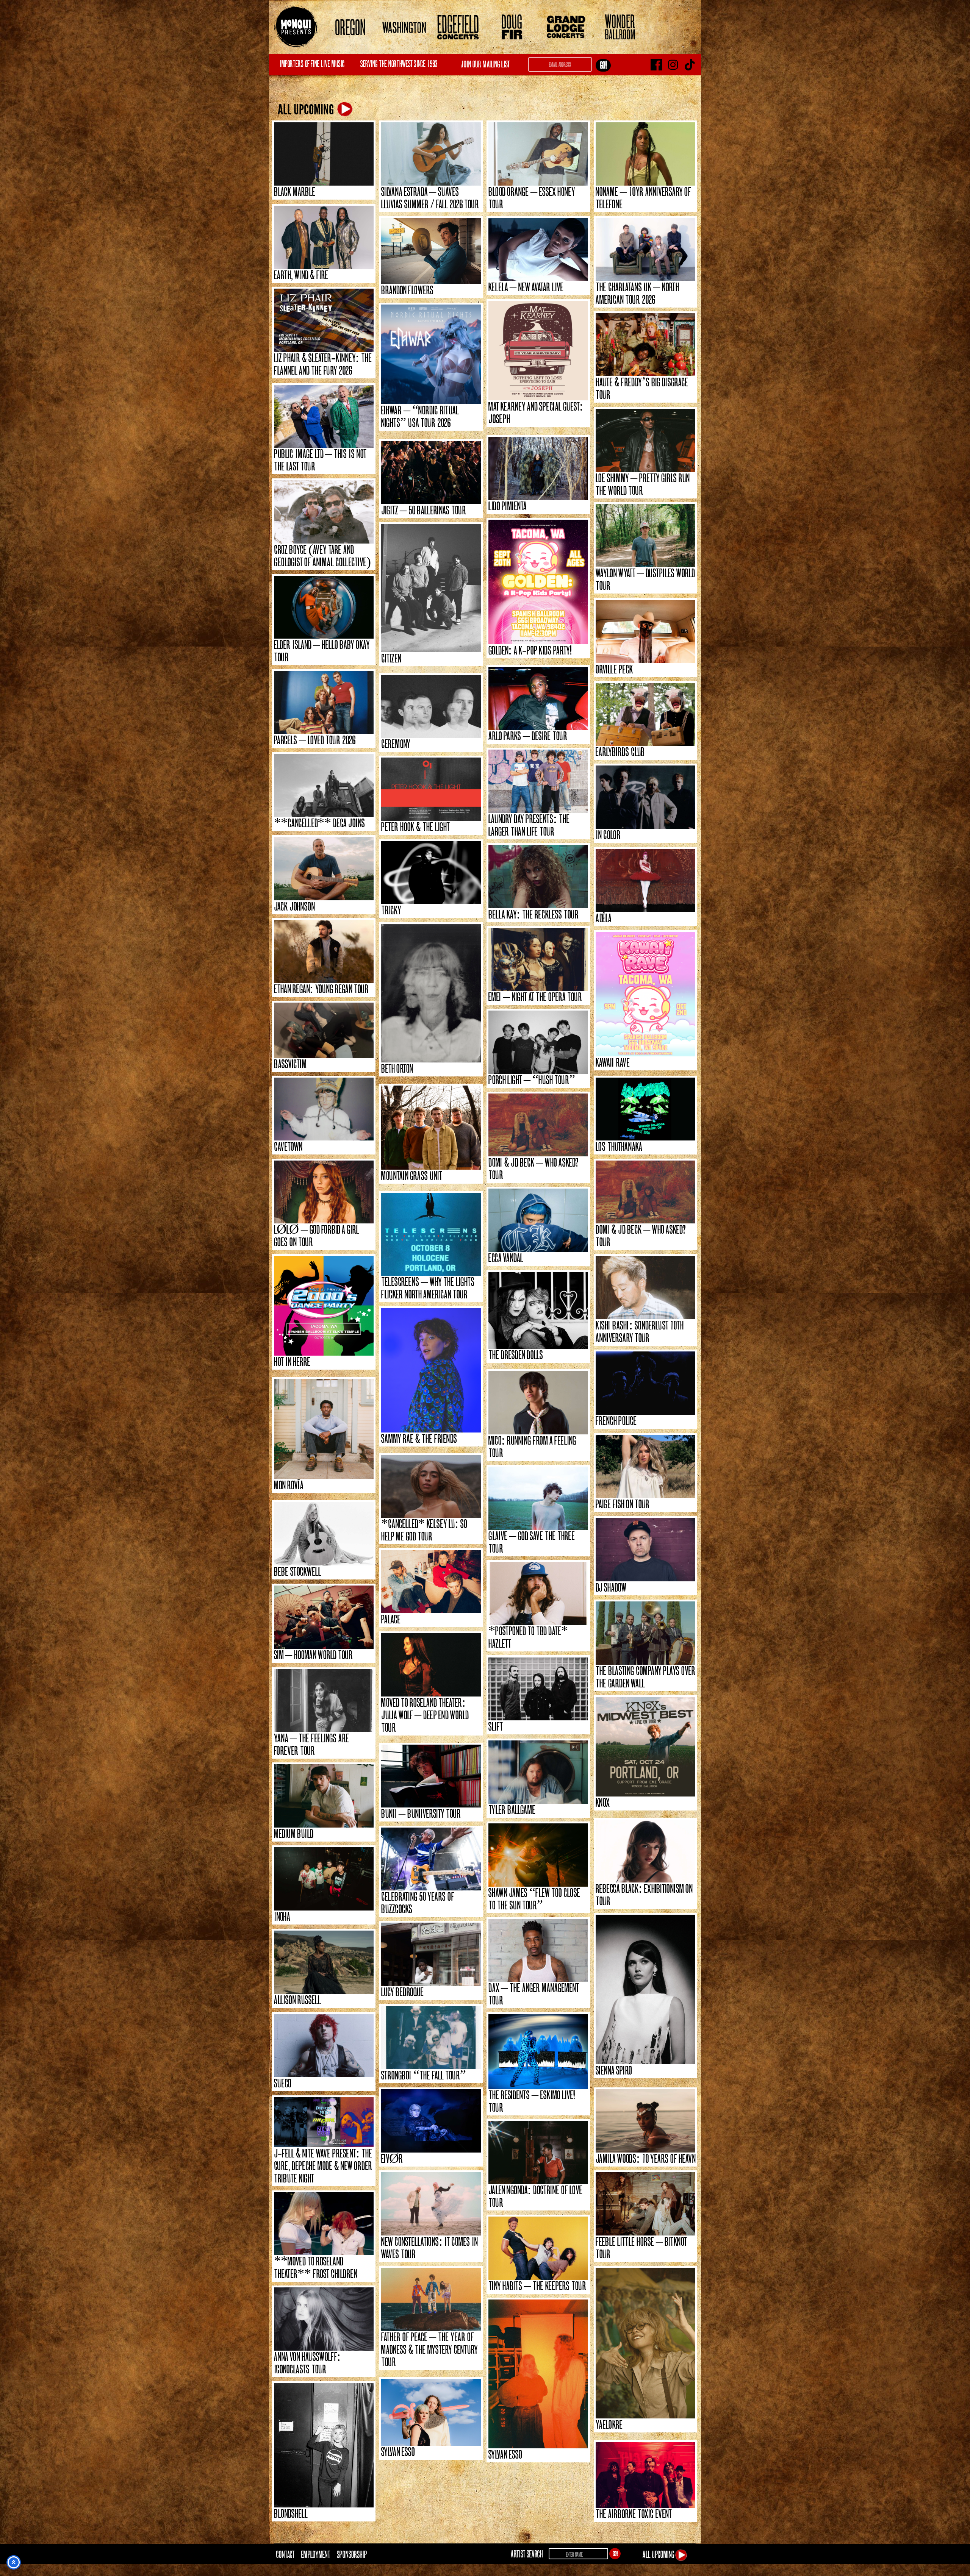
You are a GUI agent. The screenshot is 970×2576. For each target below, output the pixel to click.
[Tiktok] (690, 65)
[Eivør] (431, 2121)
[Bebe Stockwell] (324, 1534)
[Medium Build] (324, 1796)
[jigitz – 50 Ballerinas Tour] (431, 473)
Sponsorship (352, 2554)
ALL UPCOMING (307, 110)
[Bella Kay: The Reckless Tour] (538, 877)
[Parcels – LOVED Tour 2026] (324, 702)
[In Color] (645, 797)
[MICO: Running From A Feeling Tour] (538, 1403)
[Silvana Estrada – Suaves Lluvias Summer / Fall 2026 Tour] (431, 154)
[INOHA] (324, 1879)
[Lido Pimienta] (538, 469)
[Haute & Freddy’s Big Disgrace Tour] (645, 345)
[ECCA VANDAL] (538, 1220)
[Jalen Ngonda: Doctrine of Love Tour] (538, 2153)
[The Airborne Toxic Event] (645, 2475)
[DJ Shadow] (645, 1550)
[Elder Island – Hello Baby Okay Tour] (324, 607)
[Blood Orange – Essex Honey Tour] (538, 154)
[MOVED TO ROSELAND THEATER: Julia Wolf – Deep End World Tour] (431, 1665)
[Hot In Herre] (324, 1306)
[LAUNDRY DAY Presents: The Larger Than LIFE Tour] (538, 781)
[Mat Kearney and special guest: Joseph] (538, 351)
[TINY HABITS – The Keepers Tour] (538, 2248)
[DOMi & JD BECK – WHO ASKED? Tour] (538, 1125)
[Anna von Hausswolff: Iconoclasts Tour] (324, 2319)
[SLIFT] (538, 1689)
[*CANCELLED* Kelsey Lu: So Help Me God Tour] (431, 1486)
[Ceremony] (431, 707)
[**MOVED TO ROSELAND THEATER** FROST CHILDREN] (324, 2224)
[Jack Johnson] (324, 869)
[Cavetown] (324, 1109)
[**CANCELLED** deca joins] (324, 785)
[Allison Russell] (324, 1962)
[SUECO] (324, 2046)
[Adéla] (645, 880)
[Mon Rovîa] (324, 1429)
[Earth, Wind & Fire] (324, 237)
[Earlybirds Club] (645, 715)
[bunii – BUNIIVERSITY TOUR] (431, 1776)
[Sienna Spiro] (645, 1989)
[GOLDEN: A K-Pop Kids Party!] (538, 582)
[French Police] (645, 1383)
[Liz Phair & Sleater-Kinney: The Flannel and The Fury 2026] (324, 320)
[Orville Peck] (645, 632)
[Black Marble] (324, 154)
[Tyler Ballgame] (538, 1772)
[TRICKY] (431, 873)
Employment (316, 2554)
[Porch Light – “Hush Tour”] (538, 1042)
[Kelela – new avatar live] (538, 249)
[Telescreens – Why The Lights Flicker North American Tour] (431, 1234)
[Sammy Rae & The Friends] (431, 1370)
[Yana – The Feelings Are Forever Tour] (324, 1701)
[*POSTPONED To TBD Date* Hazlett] (538, 1594)
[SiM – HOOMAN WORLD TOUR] (324, 1617)
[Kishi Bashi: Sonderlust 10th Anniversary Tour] (645, 1288)
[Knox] (645, 1747)
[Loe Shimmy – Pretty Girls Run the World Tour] (645, 440)
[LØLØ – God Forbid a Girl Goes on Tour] (324, 1192)
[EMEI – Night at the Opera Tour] (538, 960)
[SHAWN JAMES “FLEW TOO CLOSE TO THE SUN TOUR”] (538, 1855)
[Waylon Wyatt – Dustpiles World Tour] (645, 536)
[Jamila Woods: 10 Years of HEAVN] (645, 2121)
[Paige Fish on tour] (645, 1466)
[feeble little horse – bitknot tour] (645, 2204)
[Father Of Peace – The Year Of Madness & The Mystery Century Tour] (431, 2299)
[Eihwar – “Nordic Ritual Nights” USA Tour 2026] (431, 354)
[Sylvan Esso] (538, 2374)
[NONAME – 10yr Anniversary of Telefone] (645, 154)
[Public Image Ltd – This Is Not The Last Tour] (324, 416)
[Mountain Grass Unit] (431, 1128)
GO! (615, 2554)
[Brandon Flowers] (431, 251)
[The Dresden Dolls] (538, 1310)
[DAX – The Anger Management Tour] (538, 1950)
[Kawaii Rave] (645, 994)
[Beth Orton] (431, 993)
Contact (285, 2554)
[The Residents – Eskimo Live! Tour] (538, 2051)
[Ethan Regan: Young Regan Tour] (324, 952)
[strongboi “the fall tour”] (431, 2038)
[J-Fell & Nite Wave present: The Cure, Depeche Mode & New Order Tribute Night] (324, 2122)
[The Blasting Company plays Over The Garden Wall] (645, 1633)
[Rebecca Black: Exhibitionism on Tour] (645, 1851)
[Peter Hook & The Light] (431, 789)
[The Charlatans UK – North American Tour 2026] (645, 249)
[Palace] (431, 1582)
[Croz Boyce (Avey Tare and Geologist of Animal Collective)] (324, 512)
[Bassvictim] (324, 1030)
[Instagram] (673, 65)
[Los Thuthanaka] (645, 1109)
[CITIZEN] (431, 588)
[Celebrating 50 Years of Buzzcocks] (431, 1859)
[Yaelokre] (645, 2343)
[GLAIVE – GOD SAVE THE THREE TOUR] (538, 1498)
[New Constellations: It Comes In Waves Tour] (431, 2204)
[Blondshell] (324, 2445)
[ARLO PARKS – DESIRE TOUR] (538, 699)
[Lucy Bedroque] (431, 1954)
